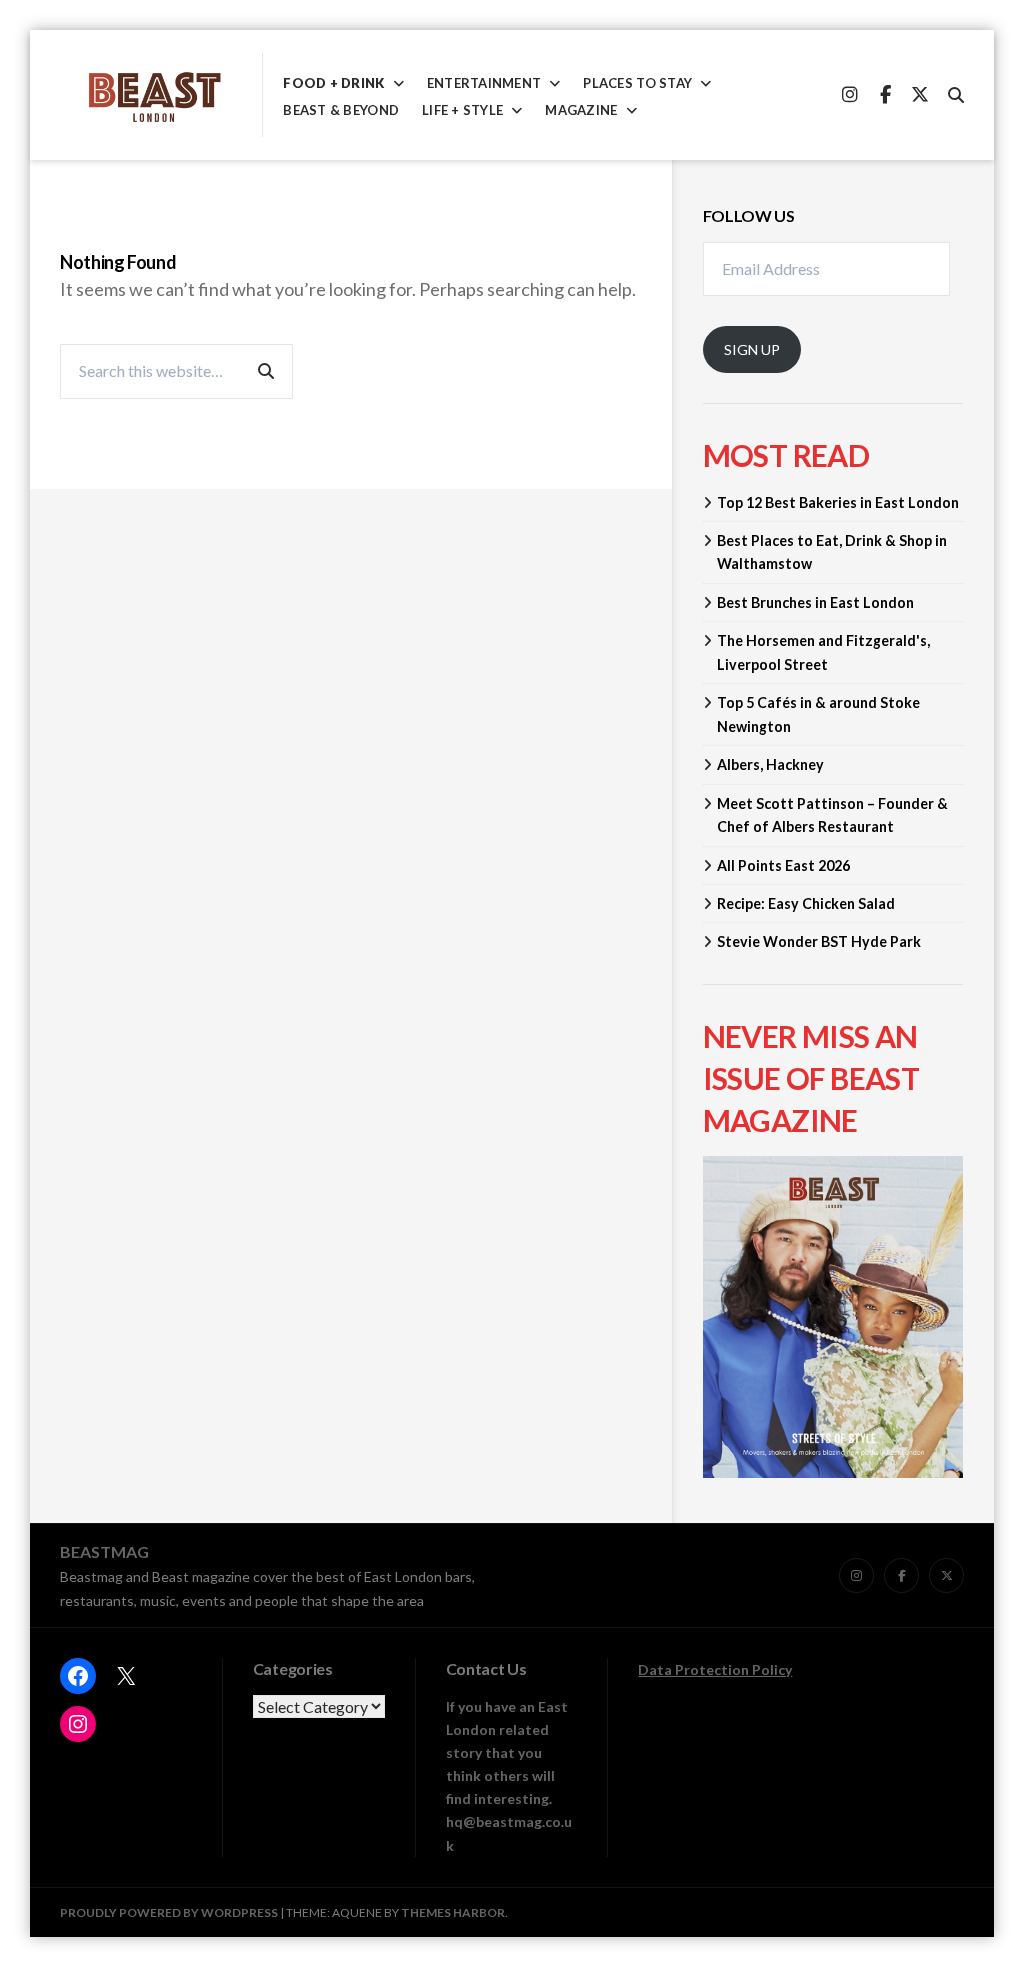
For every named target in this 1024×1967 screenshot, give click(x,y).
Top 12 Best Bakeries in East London (838, 502)
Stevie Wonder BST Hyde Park (819, 941)
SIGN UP (752, 349)
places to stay (637, 83)
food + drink (333, 83)
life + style (462, 110)
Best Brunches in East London (815, 602)
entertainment (484, 83)
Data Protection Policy (715, 1669)
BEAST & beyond (341, 110)
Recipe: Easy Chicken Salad (806, 903)
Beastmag (104, 1551)
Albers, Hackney (770, 764)
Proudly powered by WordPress (169, 1912)
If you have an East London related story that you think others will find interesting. (507, 1752)
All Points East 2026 (783, 865)
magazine (581, 110)
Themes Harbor (453, 1912)
